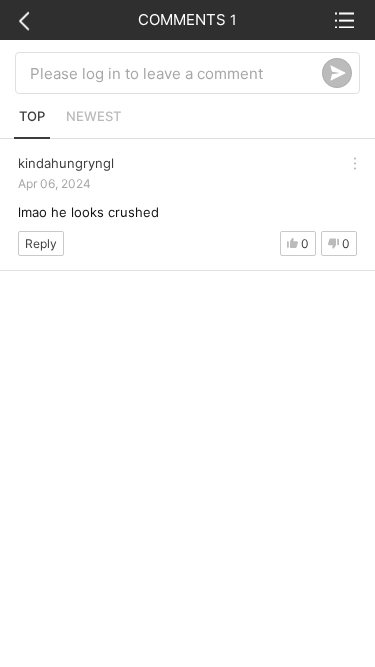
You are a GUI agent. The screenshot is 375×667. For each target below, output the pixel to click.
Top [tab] (32, 116)
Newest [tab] (93, 116)
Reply (41, 243)
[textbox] (176, 73)
